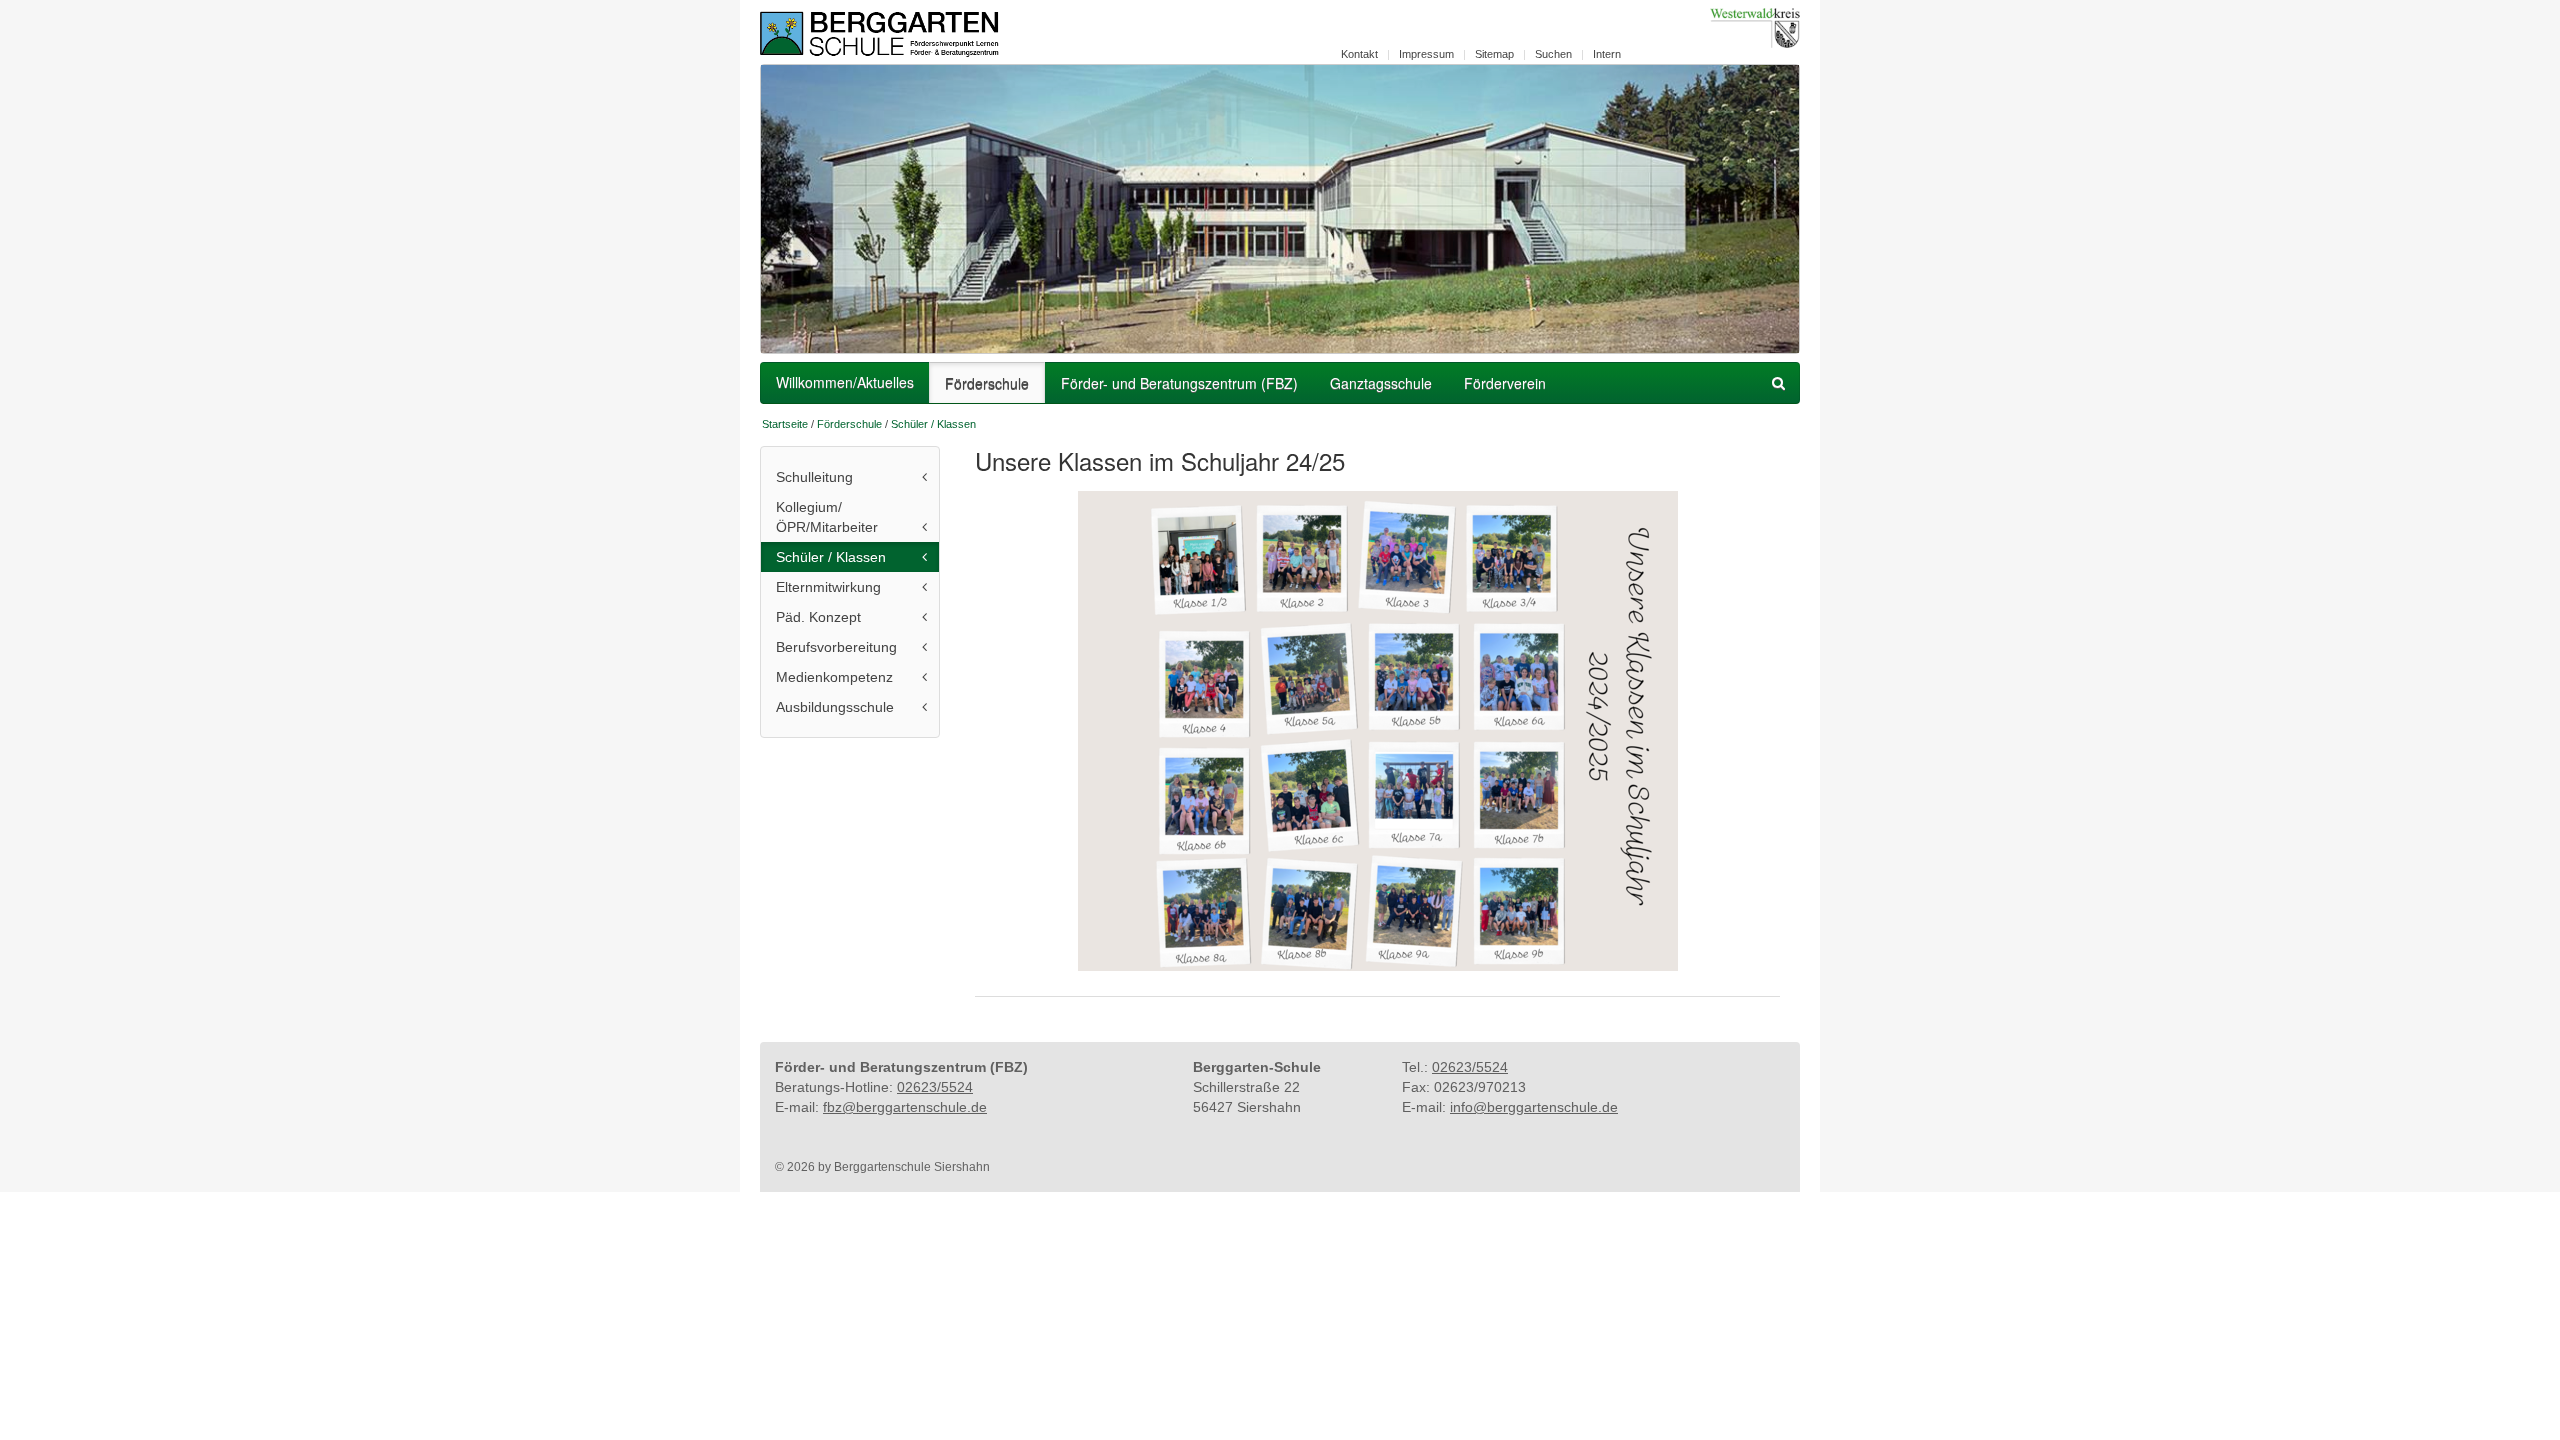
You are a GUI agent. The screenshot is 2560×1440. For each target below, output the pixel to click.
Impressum (1426, 54)
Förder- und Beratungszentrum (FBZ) (1179, 383)
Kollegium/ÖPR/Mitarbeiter (827, 517)
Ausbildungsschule (835, 707)
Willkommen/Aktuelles (845, 382)
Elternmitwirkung (828, 587)
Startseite (785, 424)
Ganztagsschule (1381, 383)
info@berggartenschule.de (1534, 1107)
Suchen (1553, 54)
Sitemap (1494, 54)
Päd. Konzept (818, 617)
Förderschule (987, 383)
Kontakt (1359, 54)
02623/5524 (935, 1087)
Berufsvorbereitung (836, 647)
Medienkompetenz (834, 677)
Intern (1607, 54)
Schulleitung (814, 477)
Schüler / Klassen (933, 424)
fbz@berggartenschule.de (905, 1107)
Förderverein (1505, 383)
